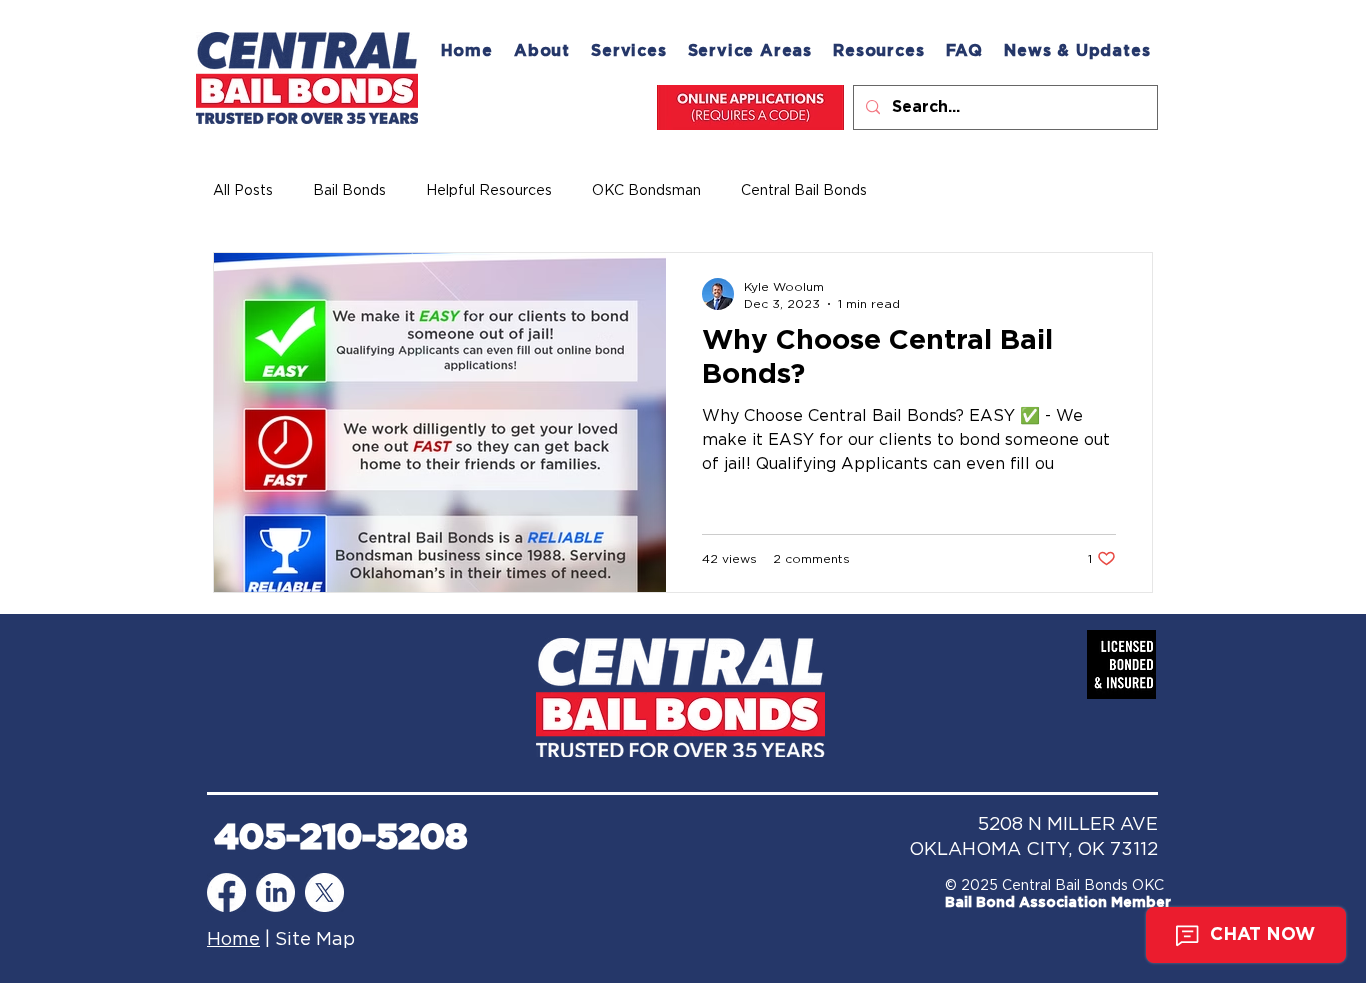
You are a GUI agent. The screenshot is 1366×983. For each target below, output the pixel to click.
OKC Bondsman (646, 191)
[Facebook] (226, 892)
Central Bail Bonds (804, 191)
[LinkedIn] (275, 892)
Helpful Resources (489, 191)
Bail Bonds (349, 191)
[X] (324, 892)
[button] (750, 51)
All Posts (243, 191)
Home (233, 940)
